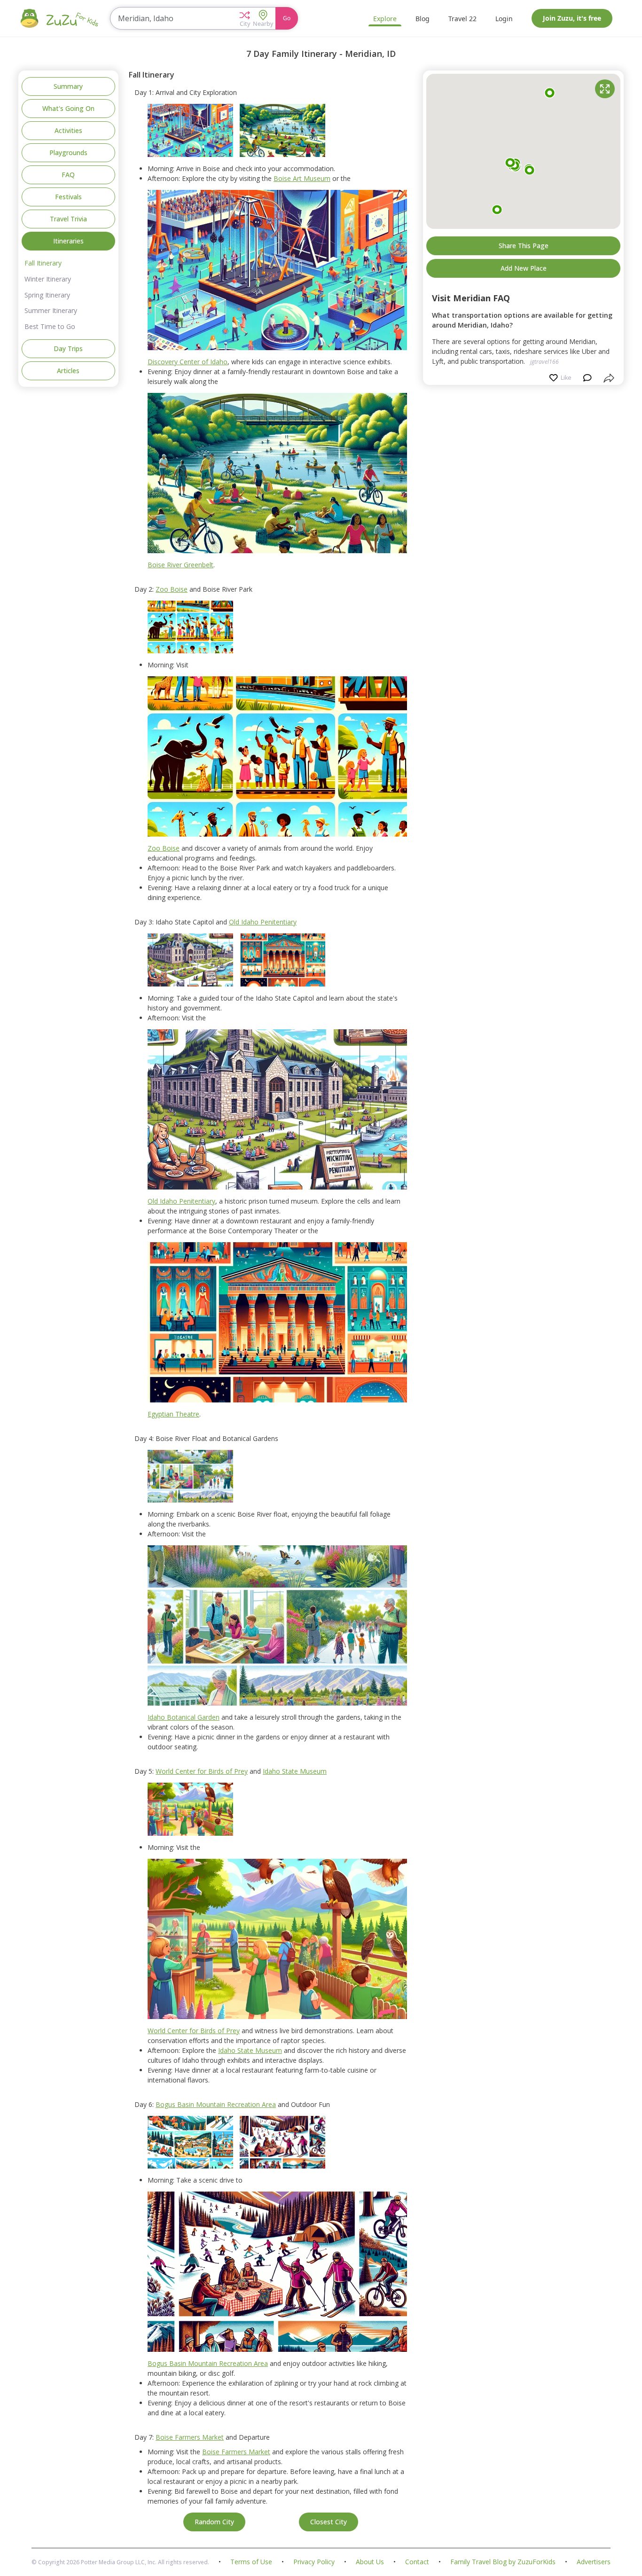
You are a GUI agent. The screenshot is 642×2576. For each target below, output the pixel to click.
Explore (385, 19)
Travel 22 (462, 19)
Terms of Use (251, 2562)
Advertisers (594, 2562)
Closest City (329, 2522)
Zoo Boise (172, 589)
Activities (68, 130)
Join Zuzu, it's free (572, 18)
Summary (68, 86)
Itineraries (68, 241)
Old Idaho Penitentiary (263, 922)
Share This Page (524, 245)
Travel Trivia (68, 219)
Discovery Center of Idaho (188, 362)
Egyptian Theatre (173, 1414)
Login (504, 19)
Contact (417, 2562)
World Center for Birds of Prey (202, 1771)
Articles (68, 371)
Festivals (68, 197)
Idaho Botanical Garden (184, 1717)
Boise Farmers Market (190, 2437)
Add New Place (524, 268)
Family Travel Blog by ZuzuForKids (503, 2562)
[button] (245, 18)
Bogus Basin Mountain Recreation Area (216, 2104)
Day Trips (68, 348)
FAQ (68, 175)
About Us (370, 2562)
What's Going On (68, 108)
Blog (423, 19)
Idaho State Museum (295, 1771)
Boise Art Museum (302, 178)
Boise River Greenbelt (180, 565)
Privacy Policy (314, 2562)
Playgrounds (68, 153)
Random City (214, 2522)
